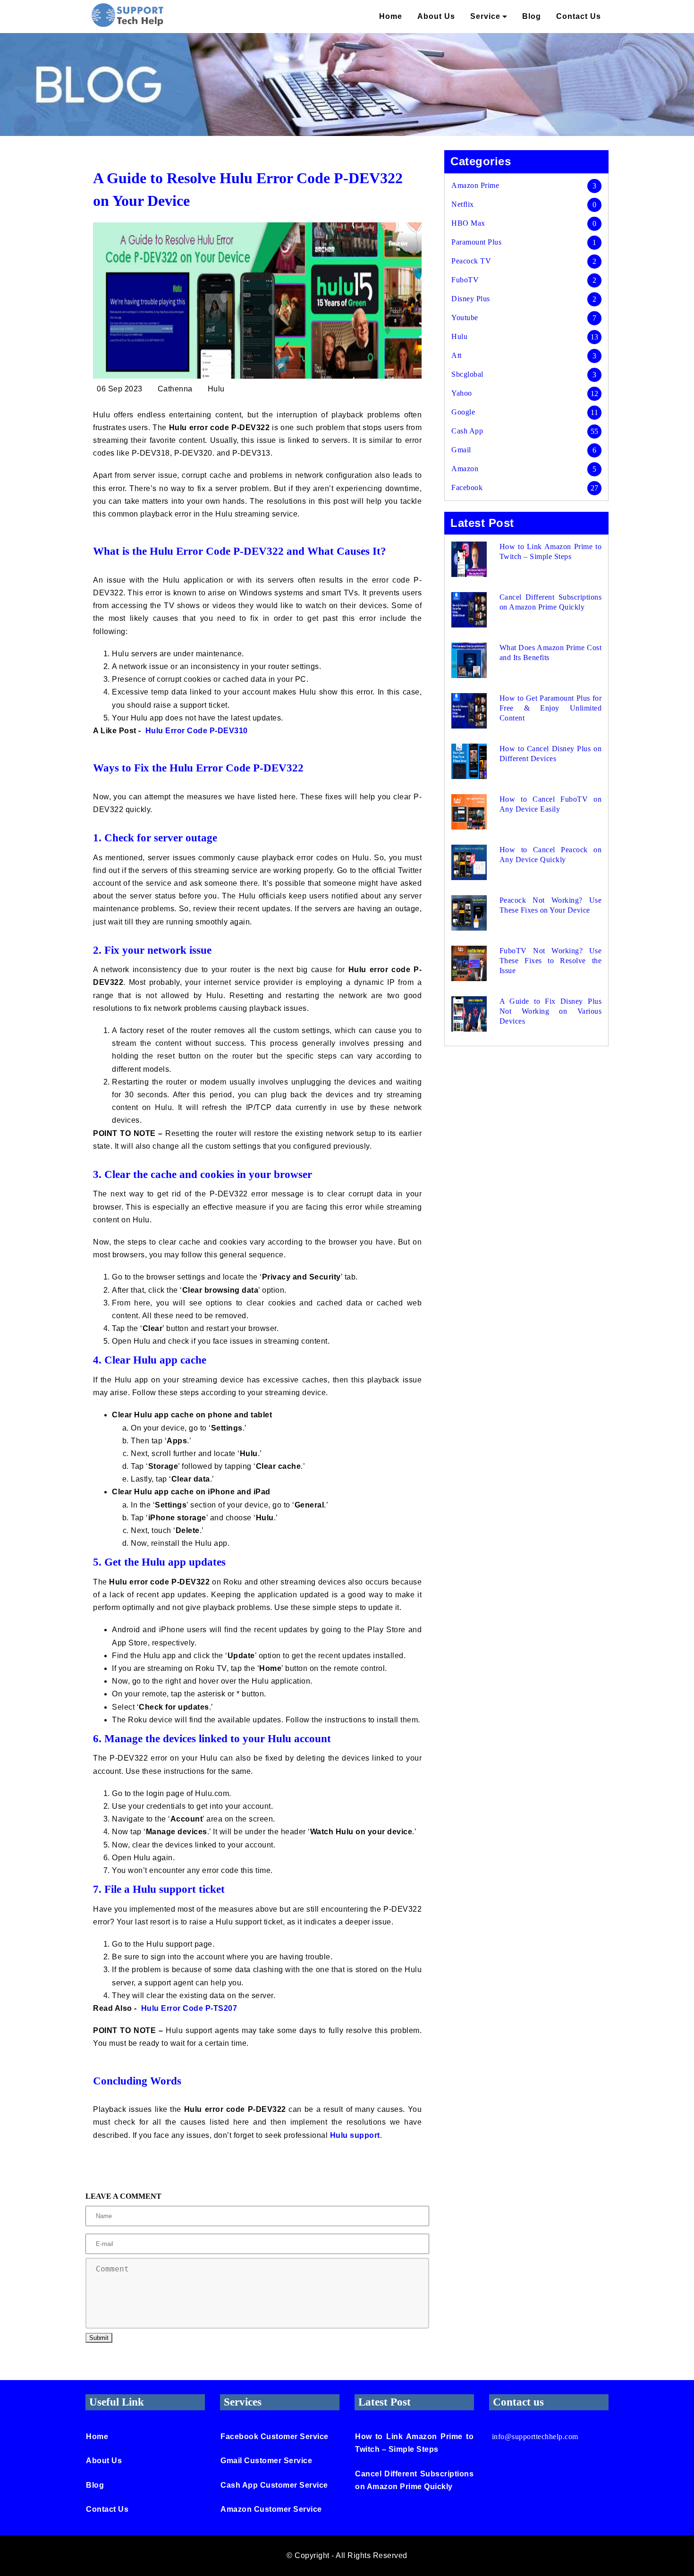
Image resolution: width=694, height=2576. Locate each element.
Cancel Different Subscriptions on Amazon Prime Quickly (550, 602)
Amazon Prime (475, 185)
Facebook (467, 487)
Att (457, 355)
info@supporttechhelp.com (535, 2436)
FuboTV (465, 280)
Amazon (465, 469)
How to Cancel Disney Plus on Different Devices (550, 754)
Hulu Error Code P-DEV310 (197, 731)
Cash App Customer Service (274, 2485)
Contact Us (579, 16)
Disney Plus (471, 299)
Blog (532, 16)
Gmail (461, 450)
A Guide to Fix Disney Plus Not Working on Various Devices (550, 1011)
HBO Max (468, 223)
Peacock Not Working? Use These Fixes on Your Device (550, 905)
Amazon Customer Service (271, 2509)
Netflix (463, 204)
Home (391, 16)
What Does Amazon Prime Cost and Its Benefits (550, 652)
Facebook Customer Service (275, 2436)
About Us (436, 16)
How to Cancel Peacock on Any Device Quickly (550, 855)
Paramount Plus (476, 242)
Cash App (467, 431)
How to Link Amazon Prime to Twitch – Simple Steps (550, 551)
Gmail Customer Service (266, 2461)
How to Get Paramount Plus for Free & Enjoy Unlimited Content (550, 708)
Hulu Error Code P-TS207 (189, 2008)
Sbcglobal (467, 374)
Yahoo (462, 393)
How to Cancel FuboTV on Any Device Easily (550, 804)
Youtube (465, 318)
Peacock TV (471, 261)
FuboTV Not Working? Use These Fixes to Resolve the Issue (550, 961)
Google (463, 412)
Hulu (459, 336)
